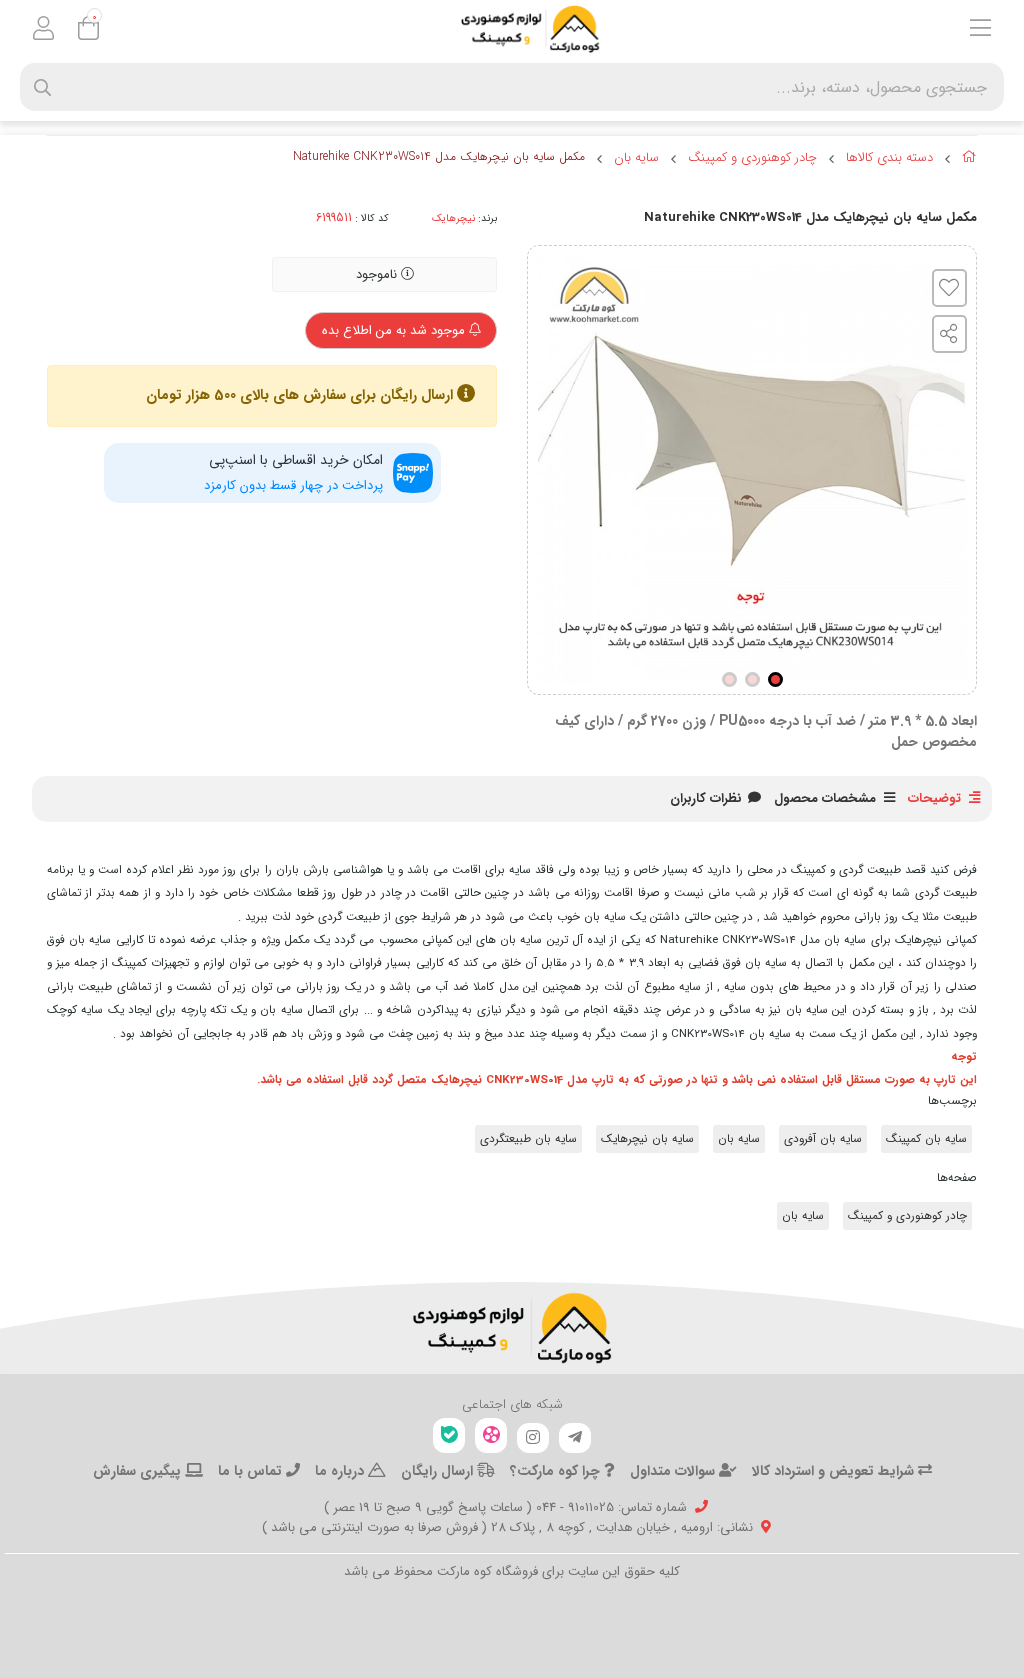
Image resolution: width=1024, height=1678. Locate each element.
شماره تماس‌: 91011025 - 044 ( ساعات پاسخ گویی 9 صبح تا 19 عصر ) (505, 1507)
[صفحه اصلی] (969, 160)
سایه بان (636, 158)
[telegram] (575, 1438)
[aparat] (491, 1435)
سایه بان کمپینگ (926, 1139)
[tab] (706, 799)
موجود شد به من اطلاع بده (395, 330)
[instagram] (533, 1438)
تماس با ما (252, 1471)
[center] (42, 87)
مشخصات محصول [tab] (825, 798)
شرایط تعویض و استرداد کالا (835, 1471)
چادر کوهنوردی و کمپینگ (752, 158)
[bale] (449, 1435)
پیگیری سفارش (139, 1471)
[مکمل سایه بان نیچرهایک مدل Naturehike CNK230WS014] (512, 1328)
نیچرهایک (453, 218)
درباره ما (341, 1471)
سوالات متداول (674, 1471)
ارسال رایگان (439, 1471)
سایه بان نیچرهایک (647, 1139)
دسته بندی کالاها (889, 158)
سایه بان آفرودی (823, 1139)
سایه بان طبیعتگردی (528, 1139)
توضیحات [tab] (934, 798)
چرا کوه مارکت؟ (557, 1471)
